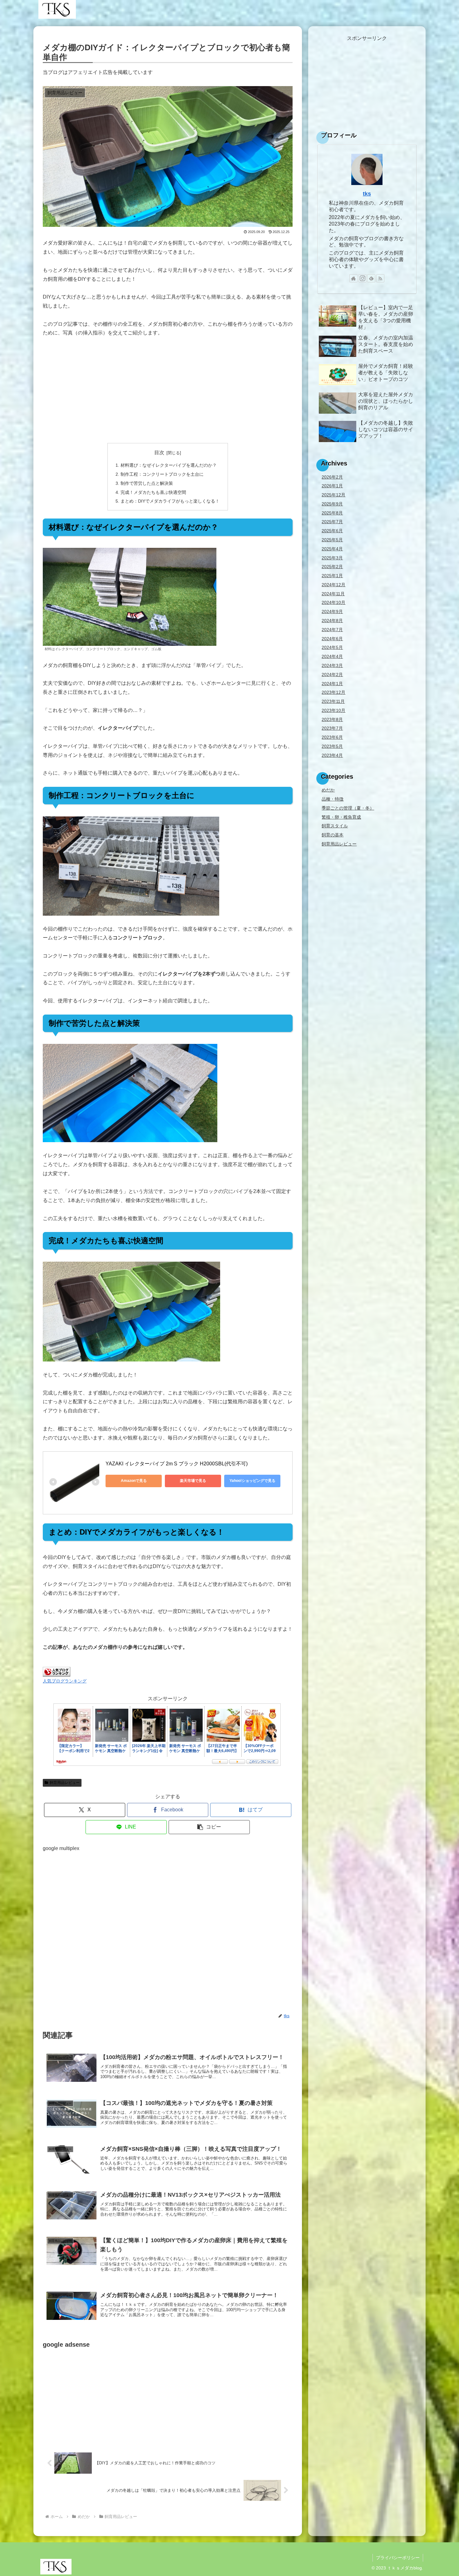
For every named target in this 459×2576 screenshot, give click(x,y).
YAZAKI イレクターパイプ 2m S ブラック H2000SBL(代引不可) (177, 1464)
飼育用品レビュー (65, 1783)
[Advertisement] (168, 390)
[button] (209, 1827)
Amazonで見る (134, 1481)
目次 (159, 453)
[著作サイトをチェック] (353, 278)
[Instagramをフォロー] (363, 278)
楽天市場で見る (193, 1481)
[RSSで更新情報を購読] (380, 278)
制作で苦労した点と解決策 (147, 483)
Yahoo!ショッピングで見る (252, 1481)
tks (367, 194)
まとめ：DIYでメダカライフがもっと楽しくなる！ (170, 501)
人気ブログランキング (65, 1681)
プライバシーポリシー (398, 2558)
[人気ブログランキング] (57, 1671)
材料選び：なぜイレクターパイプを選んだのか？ (169, 465)
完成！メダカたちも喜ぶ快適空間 (153, 492)
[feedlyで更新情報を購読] (371, 278)
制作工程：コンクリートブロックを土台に (162, 474)
